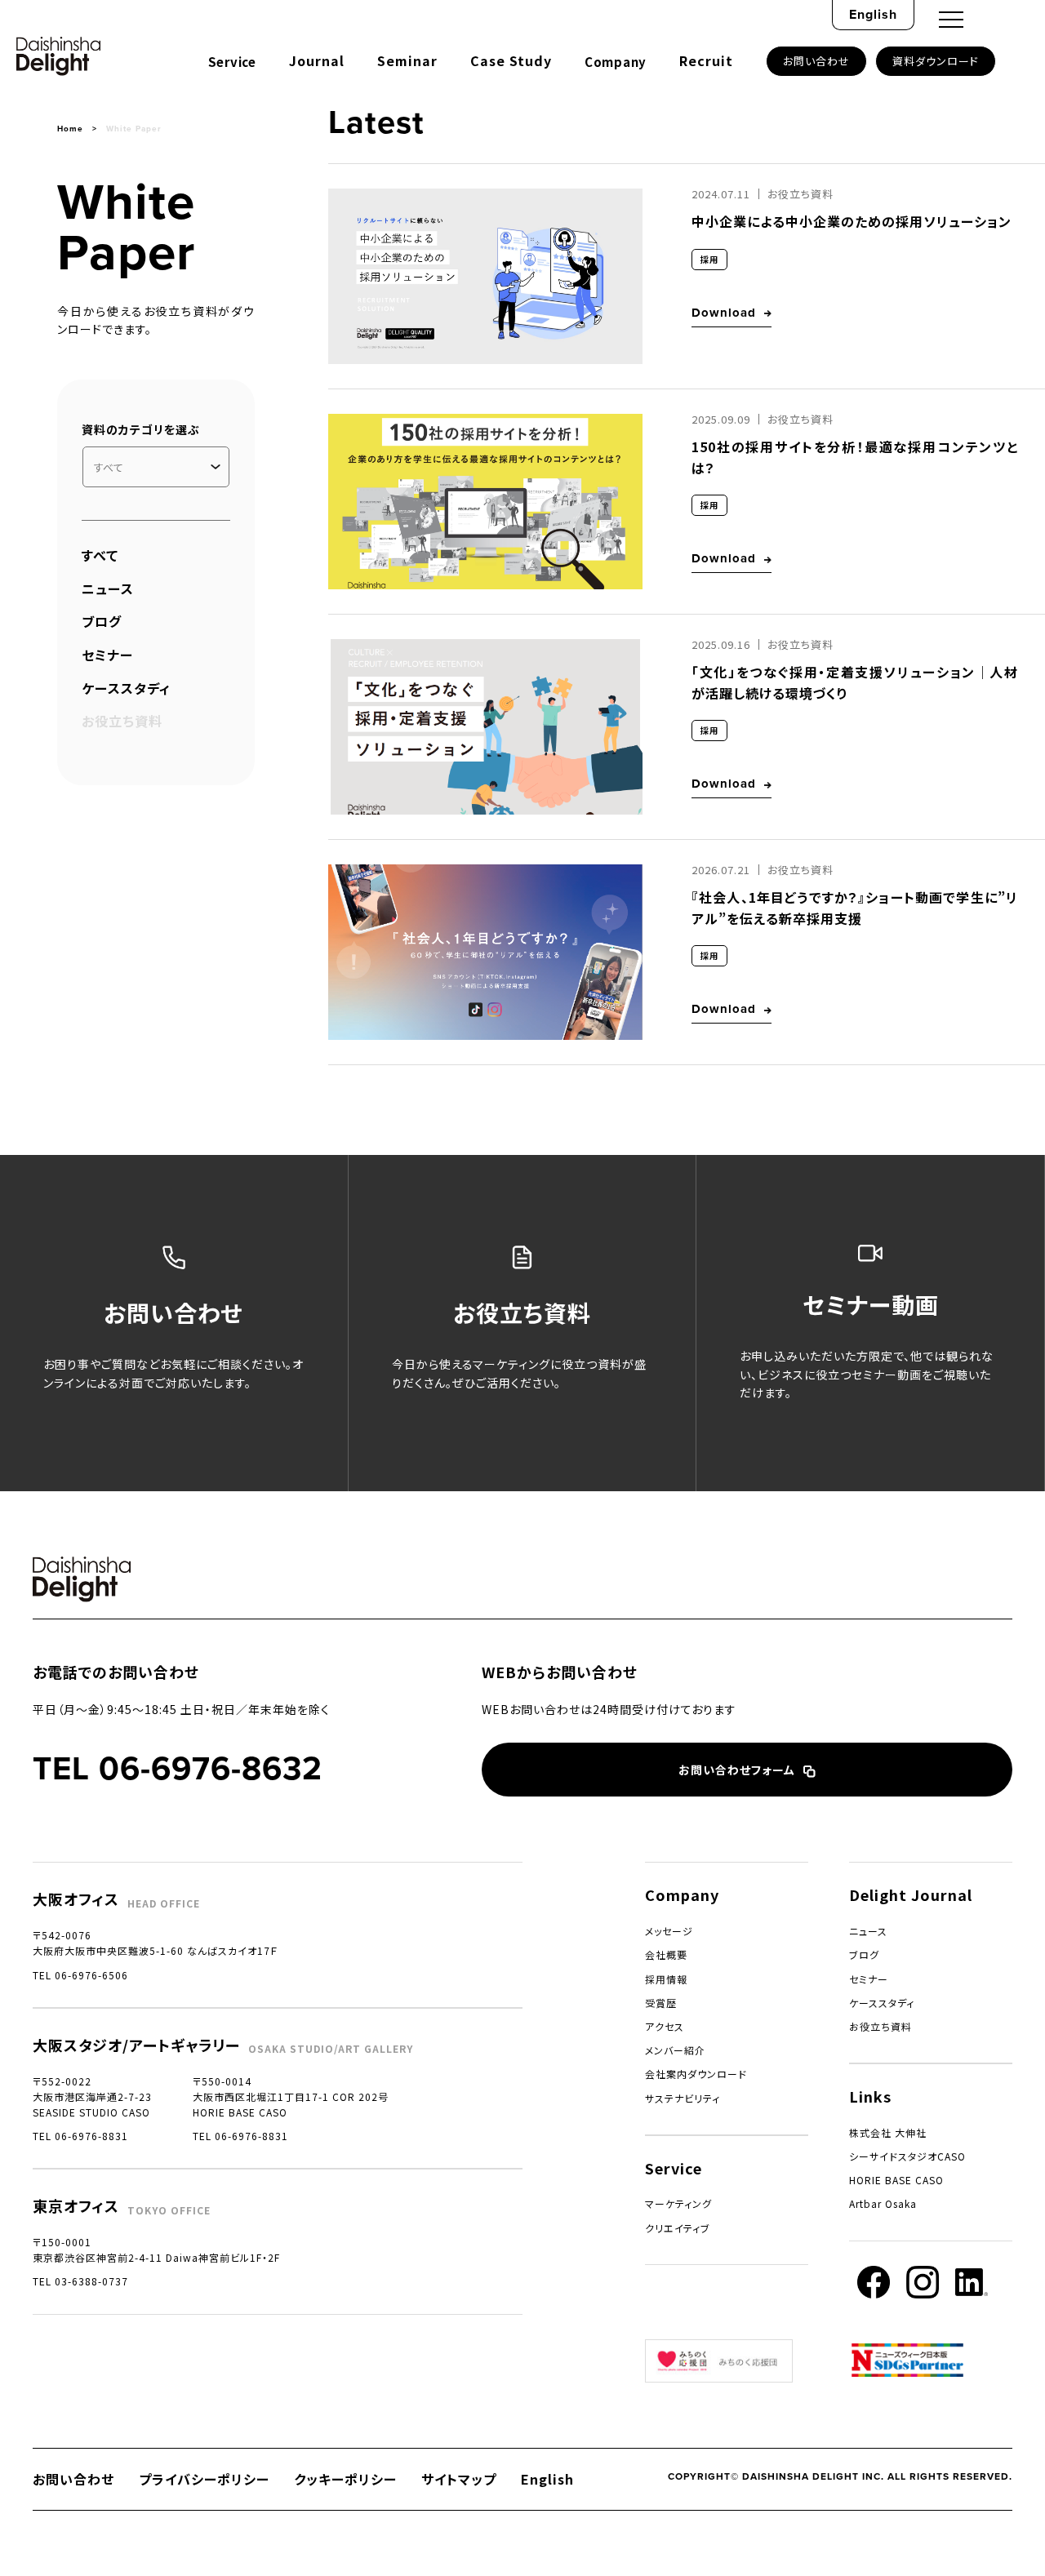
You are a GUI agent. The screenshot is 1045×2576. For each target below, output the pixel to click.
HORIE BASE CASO (896, 2180)
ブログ (102, 621)
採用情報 (666, 1979)
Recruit (706, 60)
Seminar (407, 60)
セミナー (107, 655)
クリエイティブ (678, 2228)
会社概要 (666, 1954)
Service (232, 62)
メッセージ (669, 1931)
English (873, 14)
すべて (100, 555)
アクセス (665, 2026)
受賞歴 (661, 2003)
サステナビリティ (683, 2098)
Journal (317, 60)
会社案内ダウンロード (696, 2074)
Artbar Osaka (883, 2203)
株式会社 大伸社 (888, 2132)
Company (616, 62)
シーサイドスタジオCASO (907, 2156)
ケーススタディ (126, 688)
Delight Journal (911, 1894)
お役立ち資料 (880, 2026)
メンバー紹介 (675, 2050)
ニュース (108, 588)
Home (70, 129)
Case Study (511, 60)
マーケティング (678, 2203)
